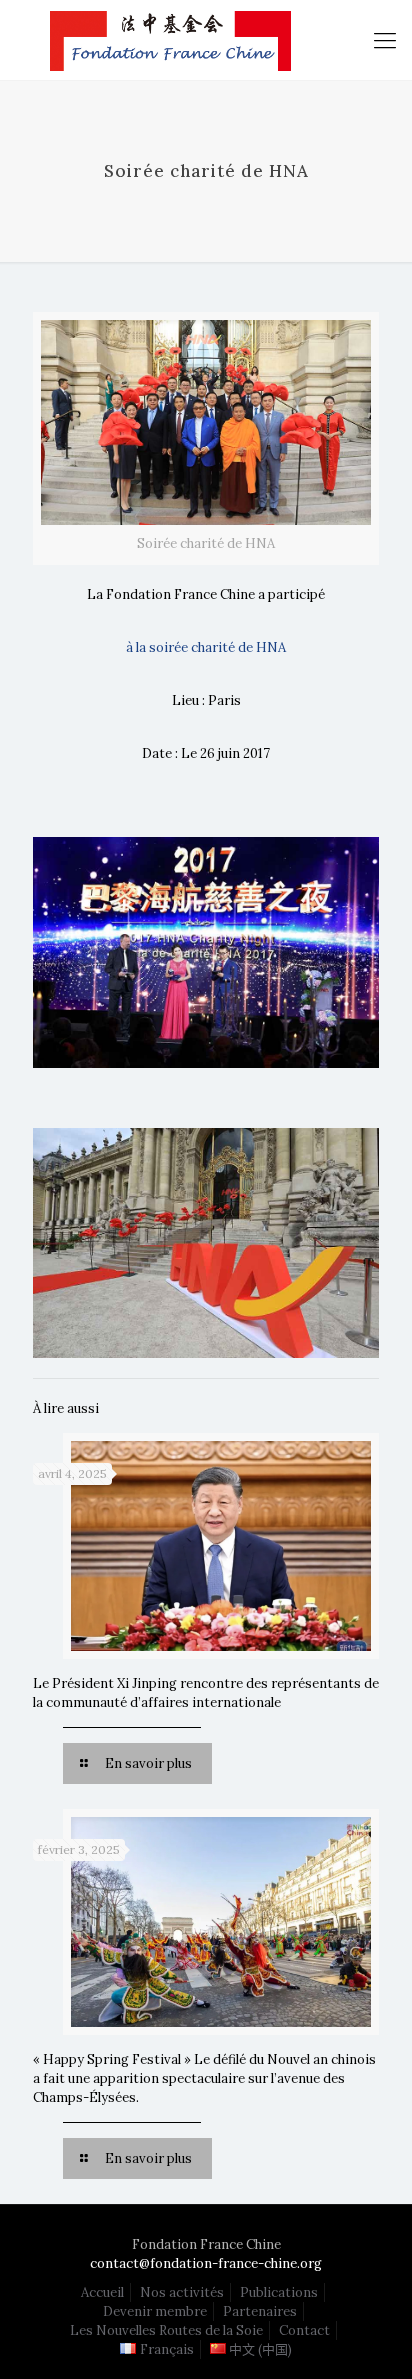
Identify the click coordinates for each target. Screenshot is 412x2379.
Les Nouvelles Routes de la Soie (166, 2330)
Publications (279, 2292)
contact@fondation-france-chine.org (206, 2263)
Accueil (102, 2292)
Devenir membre (155, 2311)
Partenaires (260, 2311)
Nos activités (182, 2292)
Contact (304, 2330)
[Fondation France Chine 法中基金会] (206, 40)
